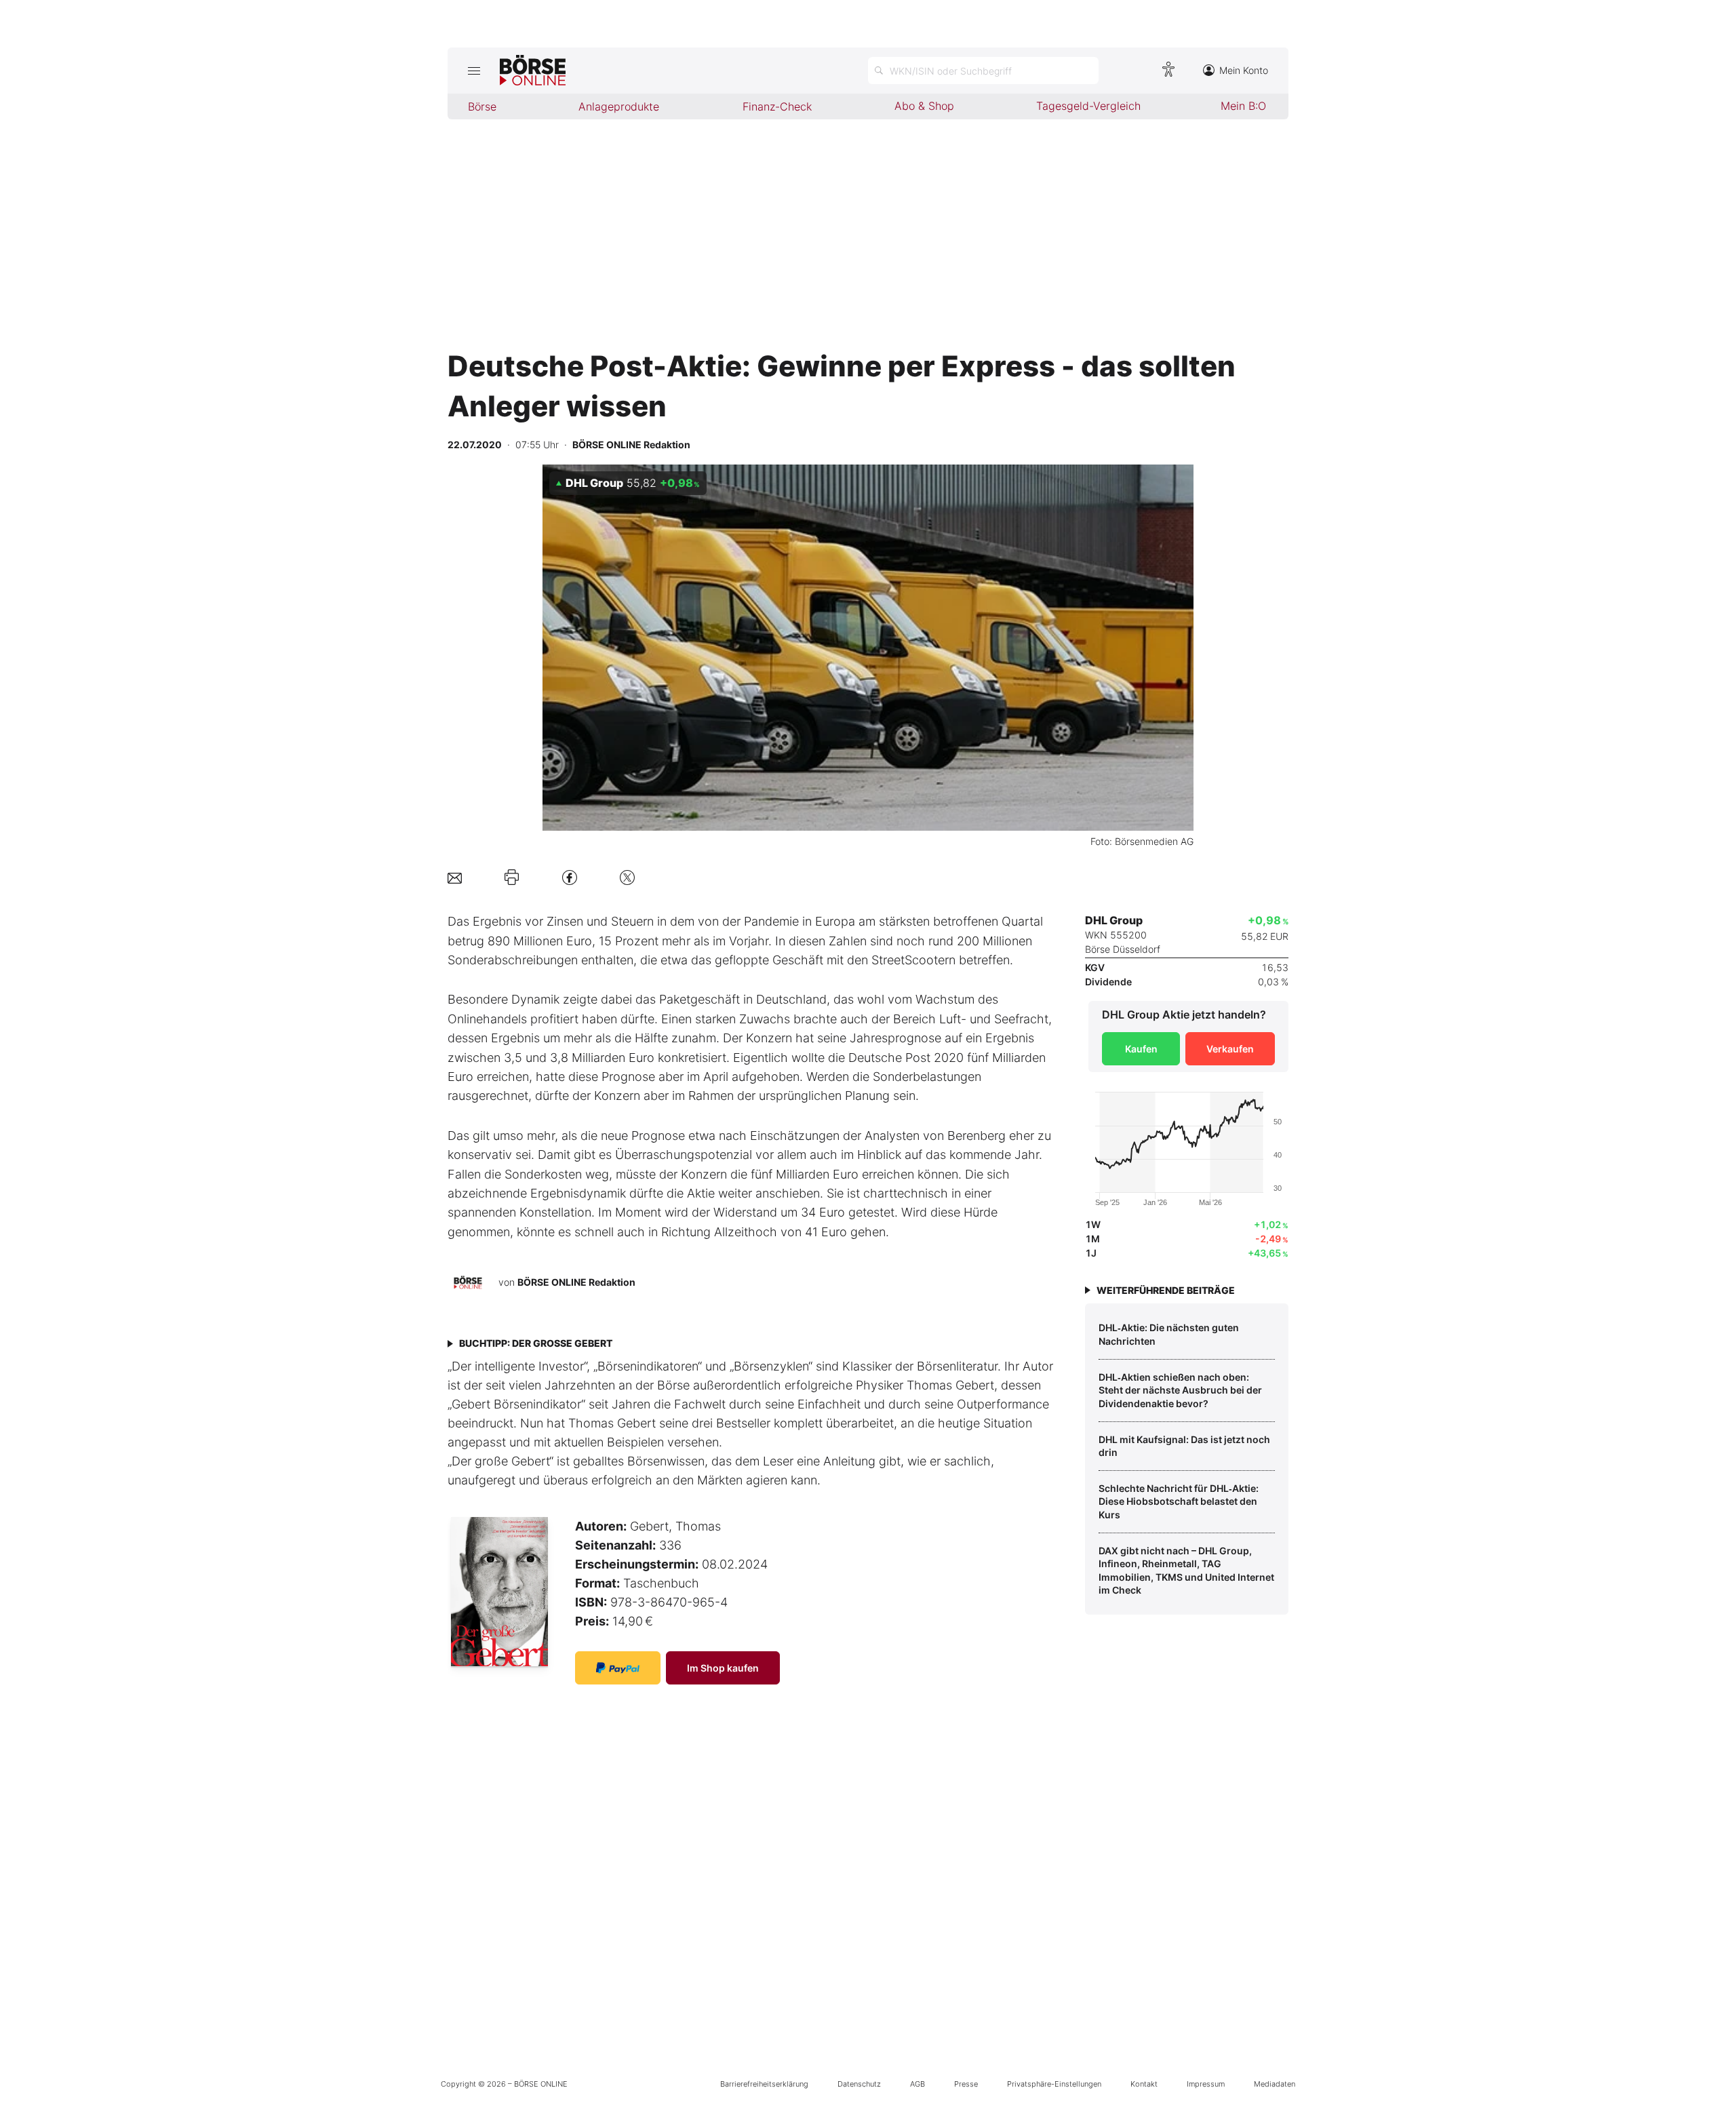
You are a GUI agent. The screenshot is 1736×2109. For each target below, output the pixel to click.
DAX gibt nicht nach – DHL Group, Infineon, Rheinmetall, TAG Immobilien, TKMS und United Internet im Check (1186, 1571)
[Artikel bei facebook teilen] (570, 877)
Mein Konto (1244, 70)
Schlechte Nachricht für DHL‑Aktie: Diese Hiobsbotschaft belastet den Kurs (1179, 1501)
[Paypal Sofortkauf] (618, 1668)
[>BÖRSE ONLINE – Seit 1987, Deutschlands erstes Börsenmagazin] (533, 71)
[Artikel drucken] (512, 878)
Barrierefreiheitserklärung (764, 2084)
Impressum (1206, 2084)
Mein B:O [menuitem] (1243, 106)
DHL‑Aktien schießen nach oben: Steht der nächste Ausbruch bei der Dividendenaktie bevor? (1180, 1390)
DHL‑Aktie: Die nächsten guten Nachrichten (1169, 1334)
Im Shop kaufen (723, 1668)
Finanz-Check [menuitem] (777, 106)
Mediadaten (1275, 2084)
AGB (918, 2084)
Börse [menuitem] (482, 106)
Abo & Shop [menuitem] (924, 106)
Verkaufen (1230, 1049)
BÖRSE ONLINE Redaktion (576, 1282)
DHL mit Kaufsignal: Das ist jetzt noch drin (1184, 1446)
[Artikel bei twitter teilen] (627, 877)
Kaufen (1141, 1049)
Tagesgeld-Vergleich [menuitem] (1088, 106)
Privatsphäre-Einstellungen (1054, 2084)
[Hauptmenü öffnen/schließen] (474, 71)
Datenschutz (859, 2084)
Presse (966, 2084)
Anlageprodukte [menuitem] (619, 106)
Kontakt (1144, 2084)
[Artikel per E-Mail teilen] (455, 877)
